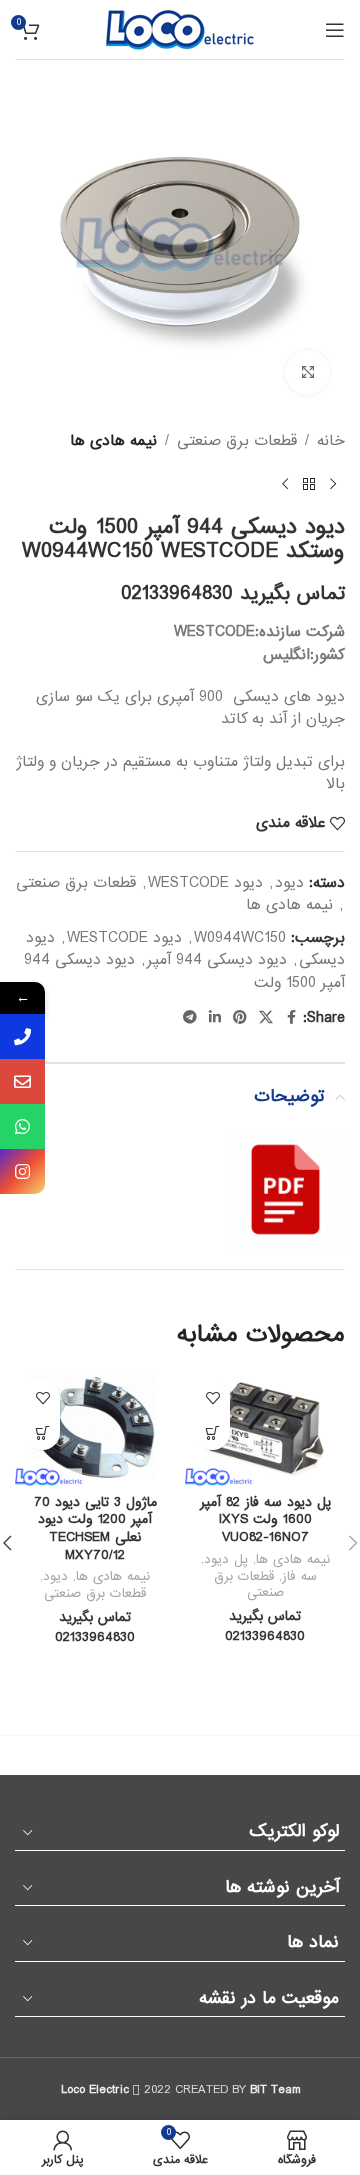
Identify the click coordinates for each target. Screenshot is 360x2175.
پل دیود (226, 1559)
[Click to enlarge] (307, 372)
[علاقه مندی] (212, 1397)
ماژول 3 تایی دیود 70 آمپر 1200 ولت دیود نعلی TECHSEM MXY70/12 (95, 1529)
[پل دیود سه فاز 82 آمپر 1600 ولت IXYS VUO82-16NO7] (265, 1428)
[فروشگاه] (309, 484)
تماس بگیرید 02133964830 (233, 594)
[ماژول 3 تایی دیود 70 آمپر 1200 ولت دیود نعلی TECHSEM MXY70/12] (95, 1428)
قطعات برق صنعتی (237, 441)
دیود (289, 883)
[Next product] (285, 484)
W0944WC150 (240, 938)
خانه (331, 441)
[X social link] (266, 1018)
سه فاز (299, 1576)
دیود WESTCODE (205, 883)
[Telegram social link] (190, 1018)
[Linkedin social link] (215, 1018)
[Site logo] (180, 29)
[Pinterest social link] (240, 1018)
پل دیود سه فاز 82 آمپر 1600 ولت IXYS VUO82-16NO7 (265, 1520)
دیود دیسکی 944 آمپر (217, 960)
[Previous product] (333, 484)
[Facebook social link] (291, 1018)
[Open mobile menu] (335, 30)
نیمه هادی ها (113, 441)
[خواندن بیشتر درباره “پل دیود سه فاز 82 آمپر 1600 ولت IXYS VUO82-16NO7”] (212, 1432)
